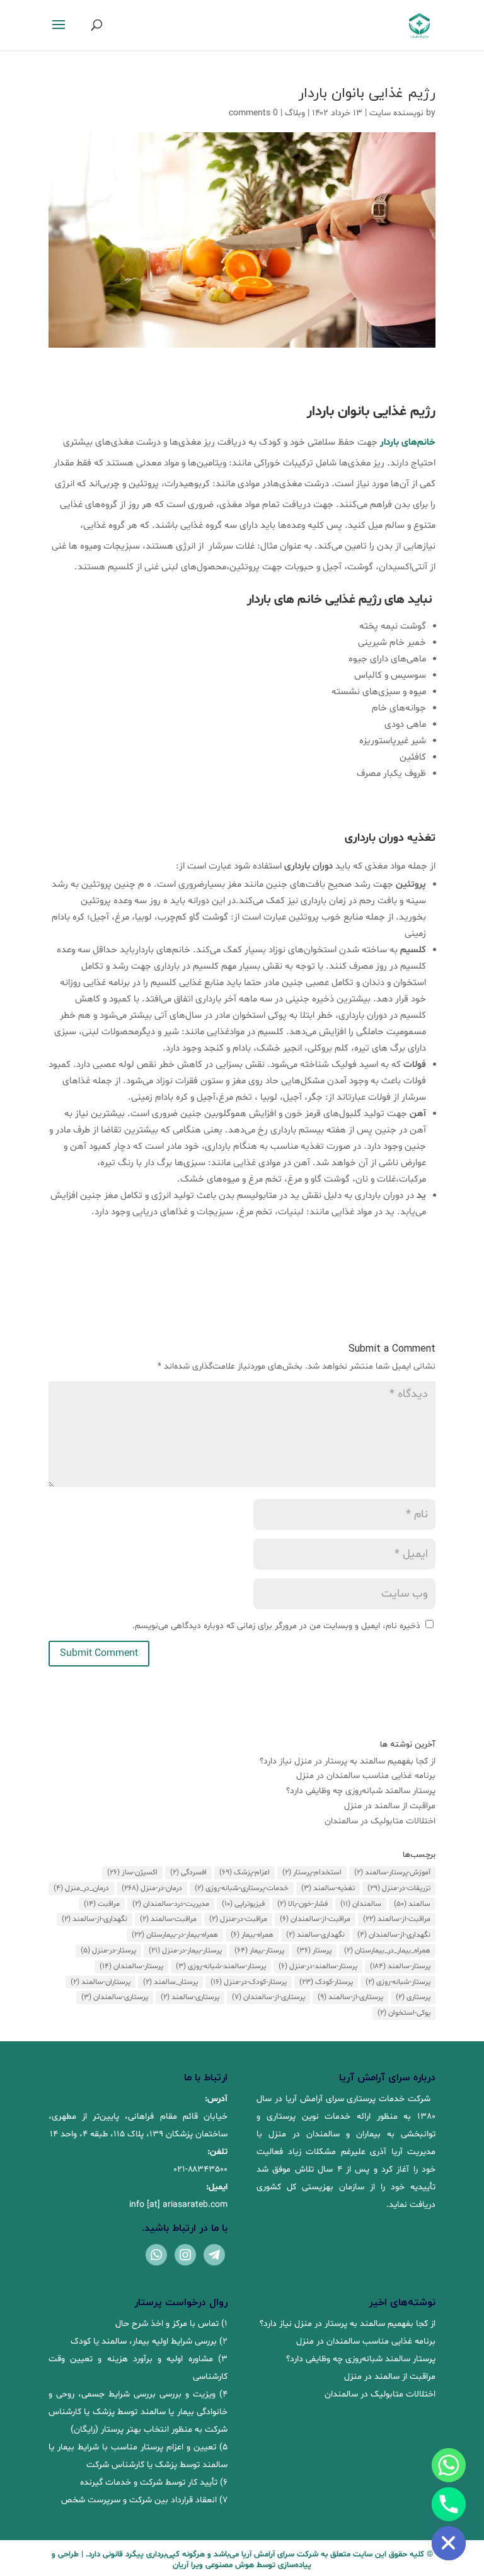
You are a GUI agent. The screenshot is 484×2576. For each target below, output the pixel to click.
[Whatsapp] (449, 2465)
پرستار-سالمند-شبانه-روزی (221, 1966)
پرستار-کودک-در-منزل (249, 1982)
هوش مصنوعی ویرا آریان (213, 2565)
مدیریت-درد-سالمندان (171, 1904)
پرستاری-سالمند (190, 1997)
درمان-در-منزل (152, 1888)
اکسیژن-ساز (132, 1872)
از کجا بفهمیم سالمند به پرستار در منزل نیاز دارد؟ (348, 1761)
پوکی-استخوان (404, 2013)
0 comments (253, 113)
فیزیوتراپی (243, 1904)
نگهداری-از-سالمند (95, 1919)
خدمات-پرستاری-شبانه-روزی (242, 1888)
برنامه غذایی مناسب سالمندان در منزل (366, 1776)
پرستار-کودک (326, 1982)
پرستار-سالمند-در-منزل (318, 1966)
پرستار (314, 1951)
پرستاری (413, 1997)
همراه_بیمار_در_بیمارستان (387, 1951)
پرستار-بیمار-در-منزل (185, 1951)
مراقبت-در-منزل (238, 1919)
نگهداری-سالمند (315, 1935)
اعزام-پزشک (245, 1872)
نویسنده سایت (396, 113)
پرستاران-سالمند (101, 1982)
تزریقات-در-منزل (399, 1888)
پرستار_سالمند (170, 1982)
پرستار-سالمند (400, 1966)
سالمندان (361, 1904)
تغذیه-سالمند (328, 1888)
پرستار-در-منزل (108, 1951)
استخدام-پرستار (312, 1872)
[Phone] (449, 2504)
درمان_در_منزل (81, 1888)
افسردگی (188, 1872)
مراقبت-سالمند (168, 1919)
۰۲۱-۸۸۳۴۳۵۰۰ (201, 2169)
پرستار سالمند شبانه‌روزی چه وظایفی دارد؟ (361, 1791)
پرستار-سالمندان (131, 1966)
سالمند (412, 1904)
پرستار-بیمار (259, 1951)
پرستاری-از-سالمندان (268, 1997)
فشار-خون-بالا (302, 1904)
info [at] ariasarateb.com (178, 2205)
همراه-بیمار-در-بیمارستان (175, 1935)
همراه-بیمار (252, 1935)
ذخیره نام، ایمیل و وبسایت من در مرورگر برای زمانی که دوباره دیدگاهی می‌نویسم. (276, 1626)
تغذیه (421, 838)
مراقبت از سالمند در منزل (390, 1806)
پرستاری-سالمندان (115, 1997)
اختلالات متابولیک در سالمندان (380, 1821)
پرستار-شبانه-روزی (398, 1982)
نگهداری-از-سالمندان (394, 1935)
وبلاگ (295, 113)
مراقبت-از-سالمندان (315, 1919)
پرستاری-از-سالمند (350, 1997)
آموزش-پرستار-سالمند (392, 1872)
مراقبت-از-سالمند (397, 1919)
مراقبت (102, 1904)
